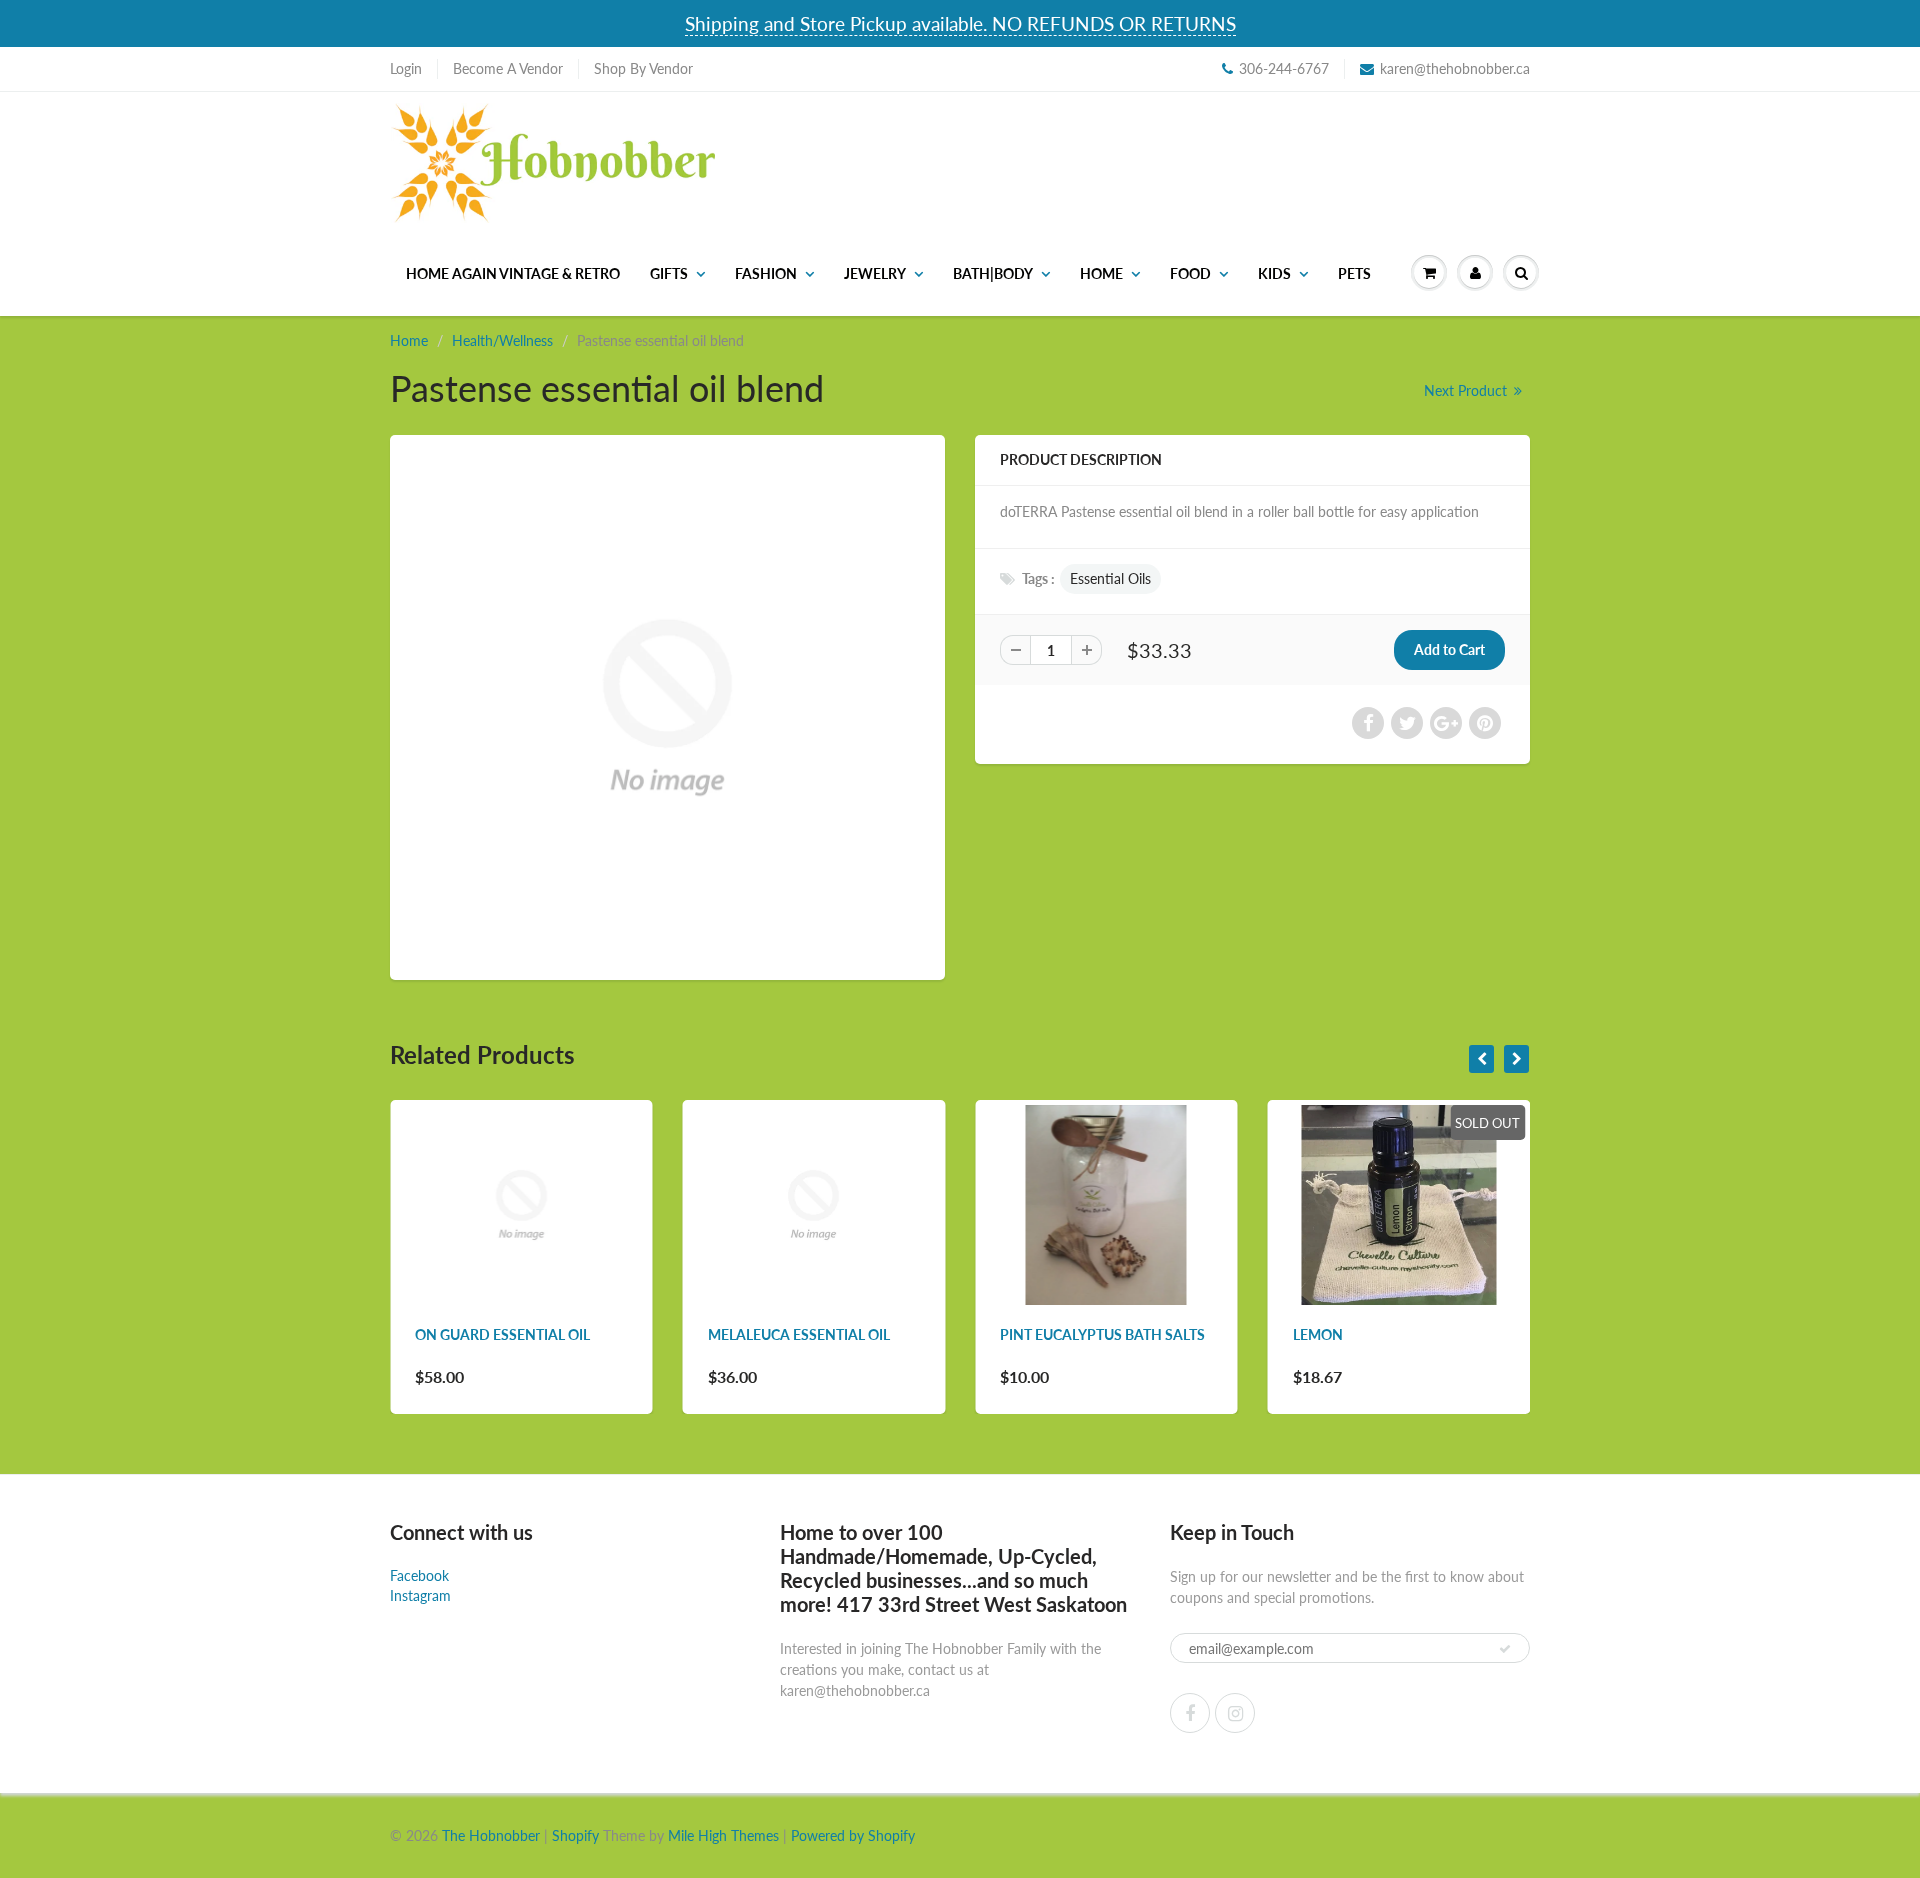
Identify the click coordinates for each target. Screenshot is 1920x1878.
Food (1190, 273)
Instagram (420, 1595)
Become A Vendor (508, 68)
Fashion (766, 273)
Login (406, 68)
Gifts (669, 273)
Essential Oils (1110, 578)
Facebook (419, 1575)
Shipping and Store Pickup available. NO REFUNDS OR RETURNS (960, 23)
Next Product (1467, 390)
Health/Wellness (502, 340)
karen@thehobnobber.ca (1455, 68)
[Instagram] (1235, 1713)
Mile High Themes (723, 1835)
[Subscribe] (1505, 1649)
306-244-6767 (1284, 68)
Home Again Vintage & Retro (513, 273)
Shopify (575, 1835)
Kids (1274, 273)
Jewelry (875, 273)
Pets (1354, 273)
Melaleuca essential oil (551, 1334)
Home (1101, 273)
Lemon (1070, 1334)
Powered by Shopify (853, 1835)
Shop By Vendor (643, 68)
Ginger (1363, 1334)
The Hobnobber (491, 1835)
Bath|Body (993, 273)
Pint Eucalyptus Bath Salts (854, 1334)
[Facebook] (1190, 1713)
